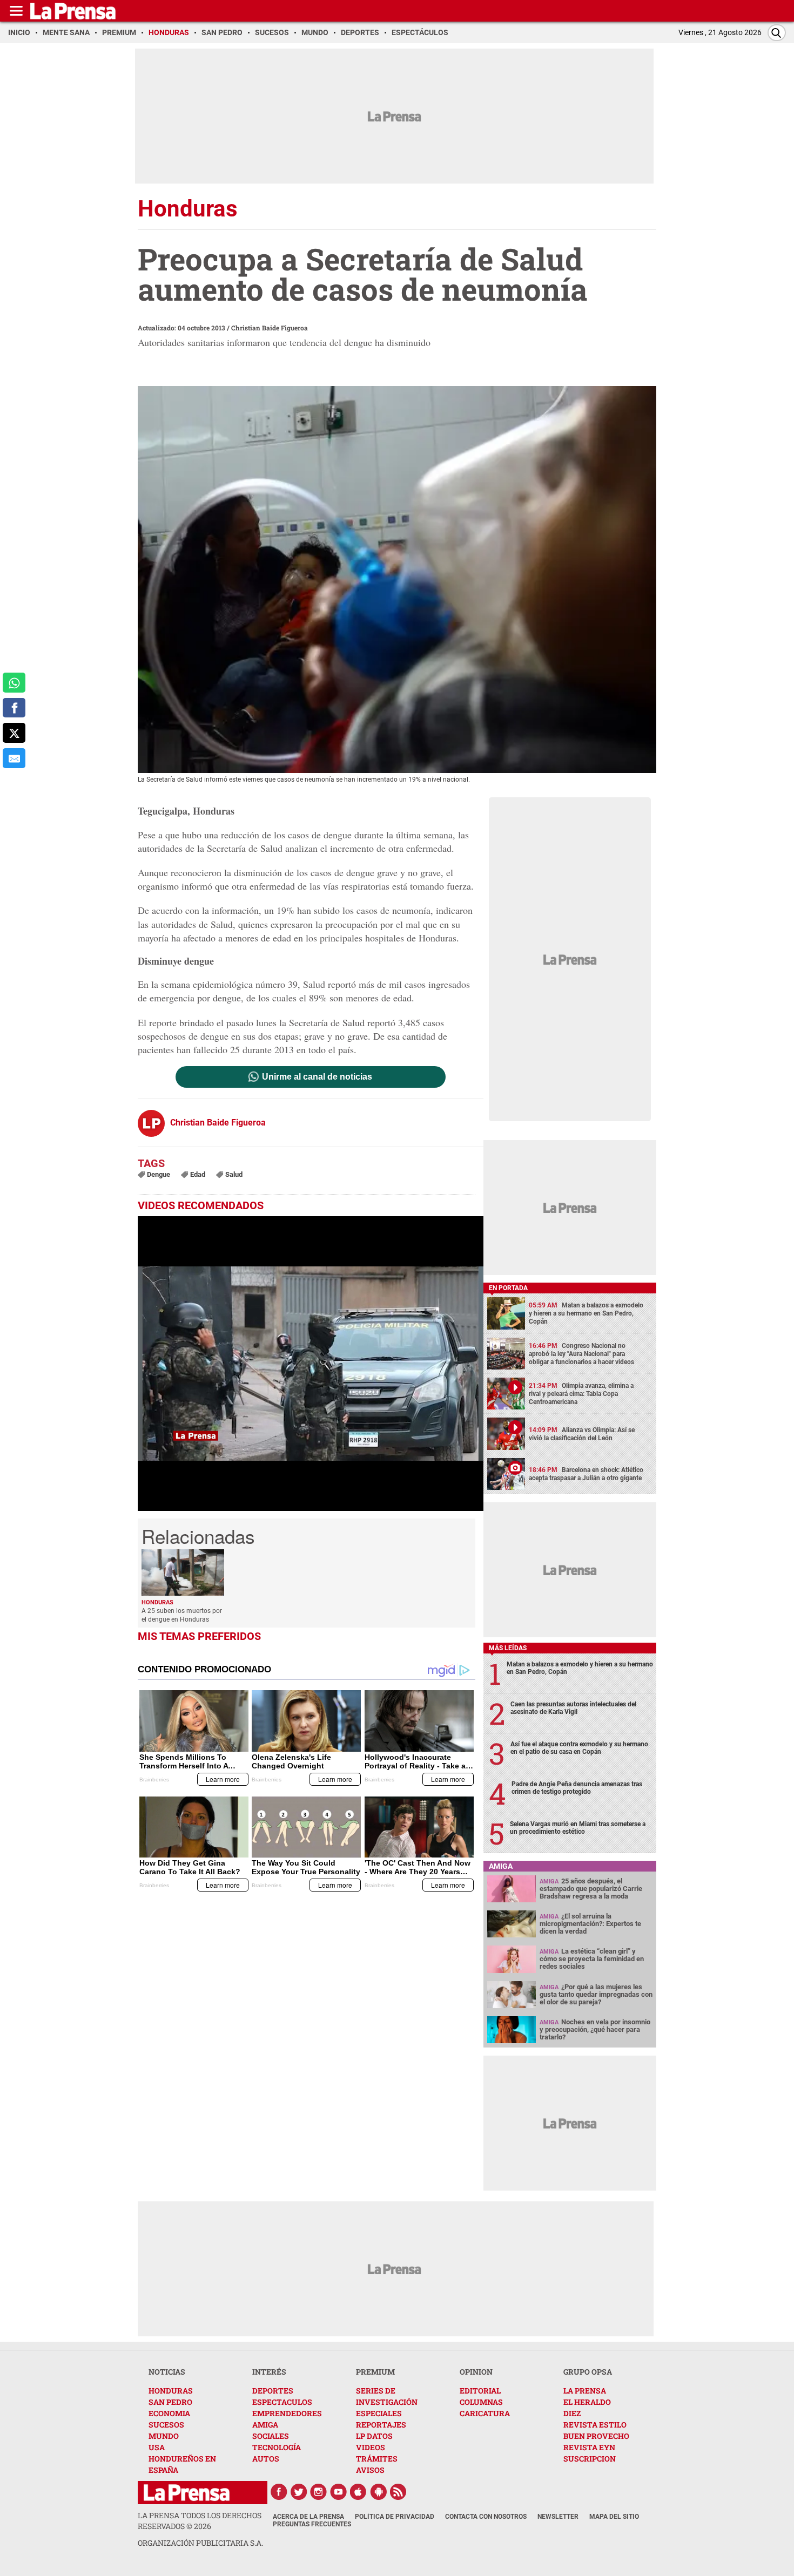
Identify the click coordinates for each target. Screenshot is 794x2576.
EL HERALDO (587, 2402)
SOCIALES (271, 2436)
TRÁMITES (377, 2459)
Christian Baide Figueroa (270, 328)
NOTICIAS (167, 2372)
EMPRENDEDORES (287, 2413)
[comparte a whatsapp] (14, 683)
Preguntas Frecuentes (312, 2524)
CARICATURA (485, 2413)
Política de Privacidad (395, 2517)
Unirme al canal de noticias (317, 1077)
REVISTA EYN (589, 2447)
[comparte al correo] (14, 758)
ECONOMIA (169, 2413)
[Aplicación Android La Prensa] (379, 2492)
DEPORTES (273, 2391)
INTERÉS (269, 2372)
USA (157, 2447)
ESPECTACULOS (282, 2402)
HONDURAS (171, 2391)
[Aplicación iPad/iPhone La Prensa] (359, 2492)
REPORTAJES (381, 2425)
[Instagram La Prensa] (319, 2492)
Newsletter (558, 2517)
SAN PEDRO (170, 2402)
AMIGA (265, 2425)
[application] (311, 1364)
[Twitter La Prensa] (299, 2492)
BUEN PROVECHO (596, 2436)
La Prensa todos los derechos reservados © (200, 2521)
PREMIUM (375, 2372)
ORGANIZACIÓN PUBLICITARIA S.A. (200, 2543)
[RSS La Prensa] (399, 2492)
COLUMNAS (481, 2402)
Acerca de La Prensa (308, 2517)
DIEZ (572, 2413)
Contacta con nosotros (486, 2517)
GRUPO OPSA (588, 2372)
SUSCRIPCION (590, 2459)
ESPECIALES (379, 2413)
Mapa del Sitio (614, 2517)
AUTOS (266, 2459)
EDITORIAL (480, 2391)
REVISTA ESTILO (595, 2425)
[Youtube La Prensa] (339, 2492)
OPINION (476, 2372)
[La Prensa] (187, 2493)
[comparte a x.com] (14, 733)
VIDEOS (371, 2447)
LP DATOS (374, 2436)
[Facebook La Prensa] (279, 2492)
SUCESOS (166, 2425)
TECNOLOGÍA (277, 2447)
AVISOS (370, 2470)
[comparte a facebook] (14, 708)
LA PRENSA (585, 2391)
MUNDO (164, 2436)
